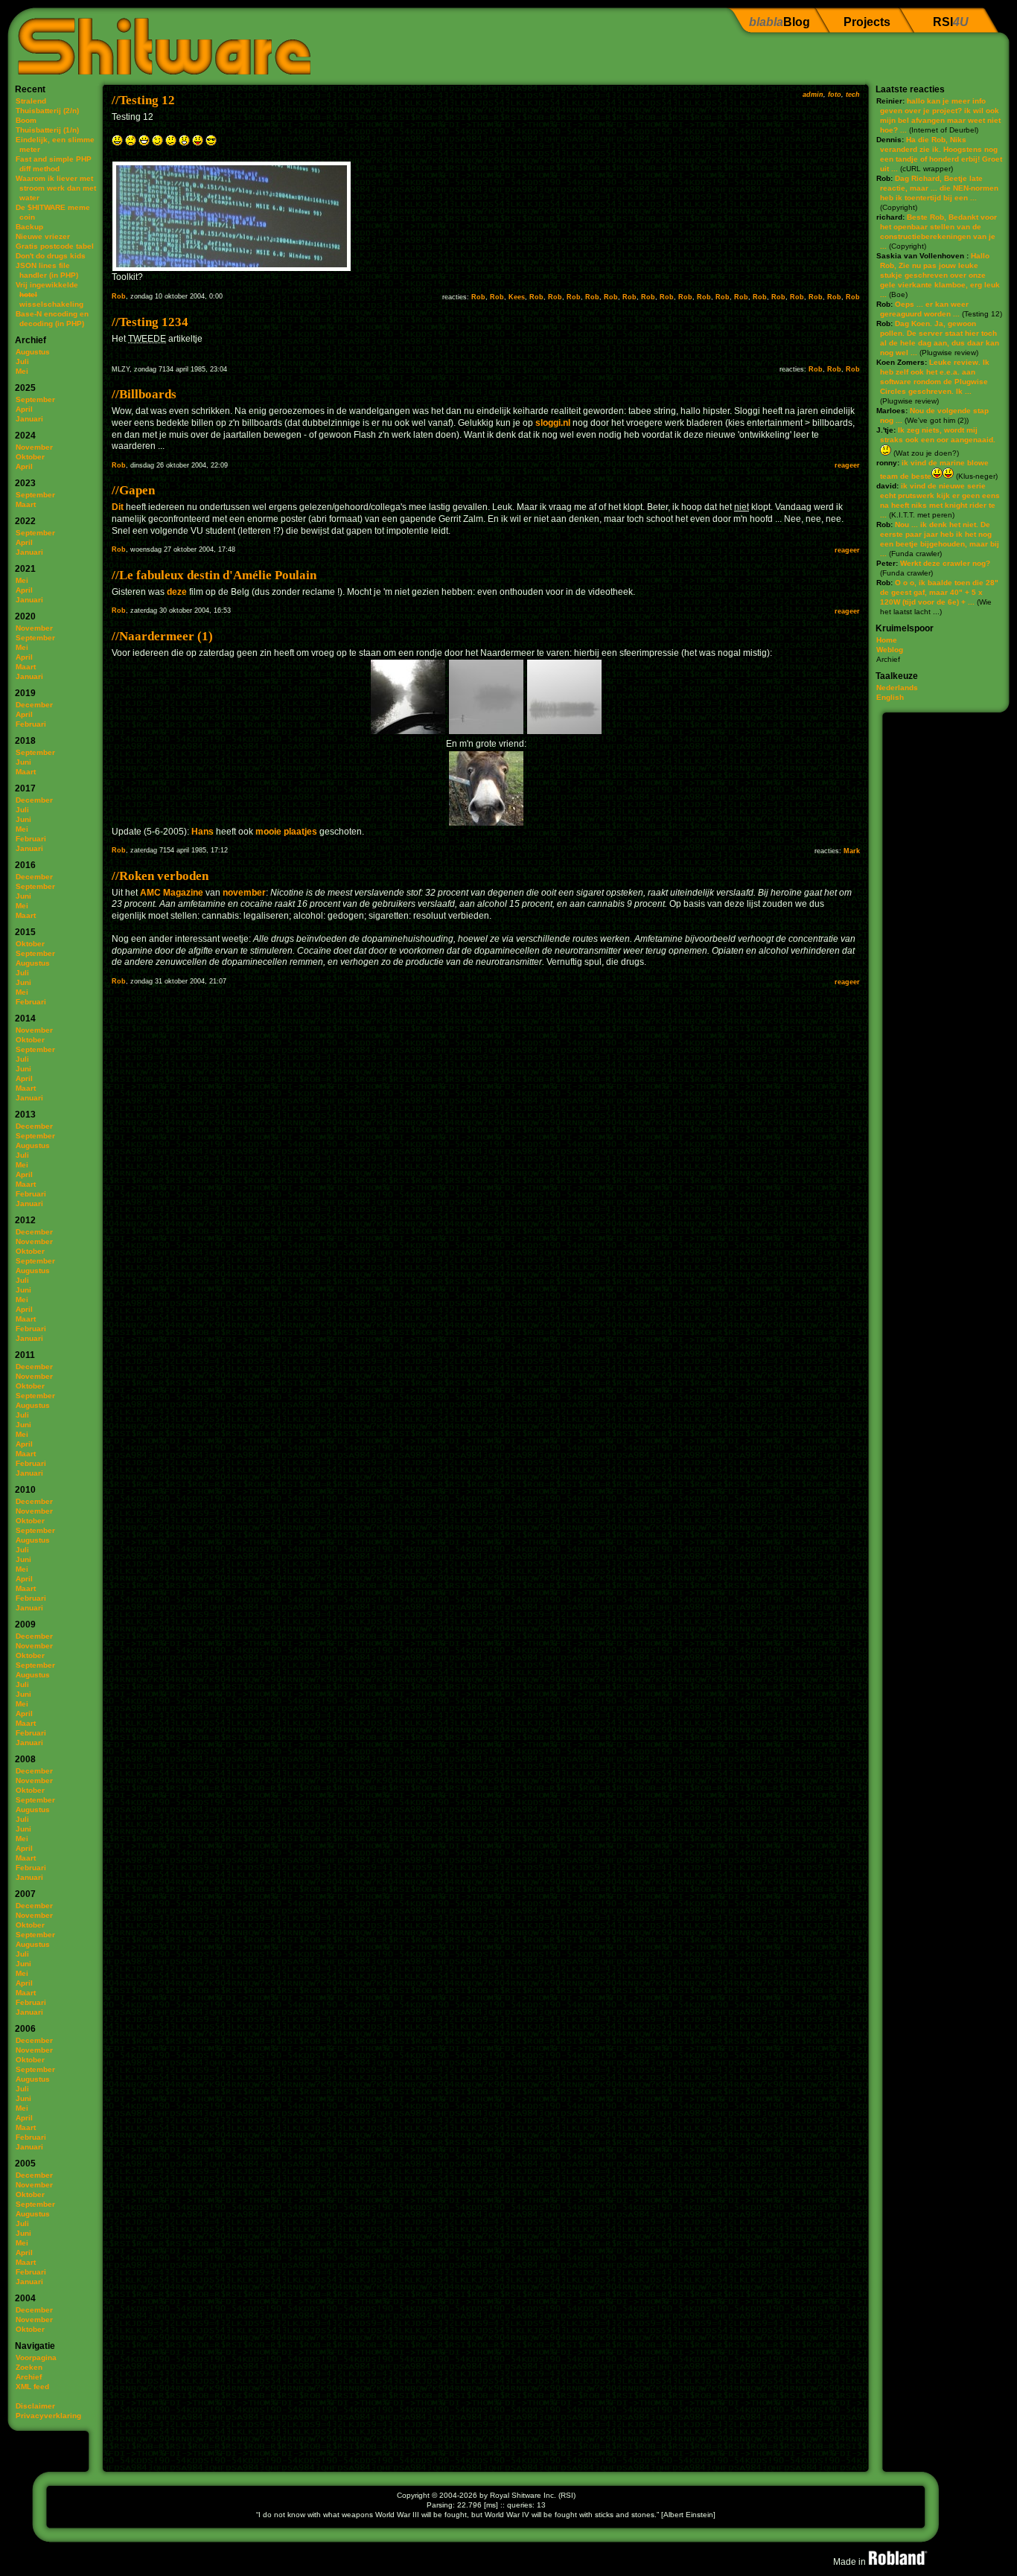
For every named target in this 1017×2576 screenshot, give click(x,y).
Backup (29, 227)
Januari (29, 419)
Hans (203, 832)
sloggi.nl (553, 423)
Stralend (31, 101)
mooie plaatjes (286, 832)
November (34, 447)
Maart (26, 504)
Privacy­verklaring (48, 2416)
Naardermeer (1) (166, 636)
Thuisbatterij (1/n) (47, 130)
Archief (29, 2377)
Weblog (890, 650)
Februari (31, 724)
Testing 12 (147, 100)
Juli (22, 361)
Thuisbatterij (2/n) (47, 111)
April (24, 409)
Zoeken (29, 2367)
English (890, 697)
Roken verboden (164, 876)
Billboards (148, 394)
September (35, 399)
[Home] (159, 41)
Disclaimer (35, 2406)
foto (835, 95)
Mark (852, 851)
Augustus (33, 352)
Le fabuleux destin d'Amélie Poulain (218, 575)
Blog (780, 22)
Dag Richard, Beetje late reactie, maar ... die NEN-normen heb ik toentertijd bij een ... (939, 188)
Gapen (137, 490)
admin (813, 95)
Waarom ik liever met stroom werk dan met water (56, 188)
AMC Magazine (172, 893)
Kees (517, 297)
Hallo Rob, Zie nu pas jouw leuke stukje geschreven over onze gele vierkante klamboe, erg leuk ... (940, 275)
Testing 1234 (154, 322)
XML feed (32, 2387)
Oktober (30, 457)
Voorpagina (36, 2357)
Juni (23, 762)
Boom (26, 120)
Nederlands (897, 688)
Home (887, 640)
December (34, 705)
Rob (119, 296)
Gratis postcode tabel (55, 246)
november (244, 893)
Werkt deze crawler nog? (945, 563)
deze (177, 592)
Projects (867, 22)
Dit (118, 507)
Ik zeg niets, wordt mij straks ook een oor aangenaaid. (938, 435)
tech (853, 95)
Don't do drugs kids (51, 256)
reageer (847, 465)
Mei (22, 371)
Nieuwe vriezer (43, 236)
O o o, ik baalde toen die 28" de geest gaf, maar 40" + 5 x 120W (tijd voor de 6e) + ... (939, 592)
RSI (951, 22)
